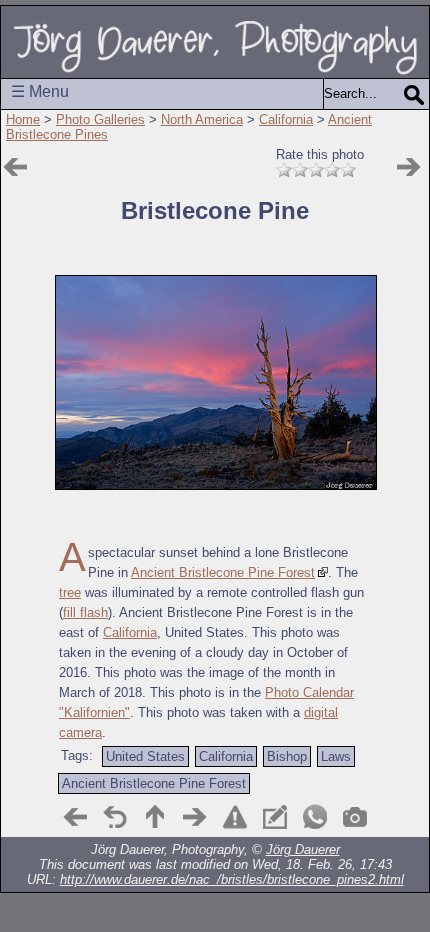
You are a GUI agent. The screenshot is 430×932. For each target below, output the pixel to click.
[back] (115, 817)
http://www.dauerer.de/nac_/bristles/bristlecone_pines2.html (232, 879)
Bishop (287, 756)
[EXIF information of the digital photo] (355, 817)
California (286, 119)
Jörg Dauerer (303, 849)
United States (145, 756)
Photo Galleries (100, 119)
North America (202, 119)
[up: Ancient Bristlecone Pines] (155, 817)
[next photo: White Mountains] (409, 167)
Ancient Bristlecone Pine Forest (223, 572)
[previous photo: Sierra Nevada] (75, 817)
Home (23, 119)
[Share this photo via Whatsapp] (315, 817)
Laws (336, 756)
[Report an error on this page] (235, 817)
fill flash (85, 612)
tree (70, 592)
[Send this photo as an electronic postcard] (275, 817)
